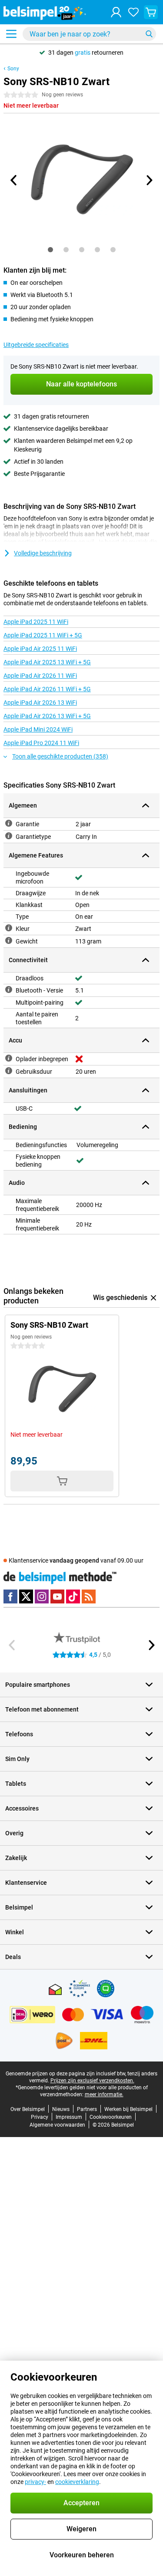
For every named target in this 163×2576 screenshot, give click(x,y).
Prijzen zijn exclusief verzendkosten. (92, 2081)
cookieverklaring (77, 2482)
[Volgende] (149, 180)
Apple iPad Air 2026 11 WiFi (40, 676)
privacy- (35, 2482)
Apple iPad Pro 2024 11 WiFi (41, 743)
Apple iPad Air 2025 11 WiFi (40, 649)
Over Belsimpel (28, 2109)
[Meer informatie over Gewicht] (9, 940)
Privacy (40, 2117)
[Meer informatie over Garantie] (9, 823)
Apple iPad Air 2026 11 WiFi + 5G (47, 689)
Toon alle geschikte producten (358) (60, 756)
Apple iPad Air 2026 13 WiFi (40, 703)
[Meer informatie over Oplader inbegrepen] (9, 1058)
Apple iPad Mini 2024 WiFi (38, 729)
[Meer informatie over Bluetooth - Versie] (9, 990)
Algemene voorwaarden (57, 2125)
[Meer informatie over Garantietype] (9, 836)
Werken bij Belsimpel (128, 2109)
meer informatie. (104, 2094)
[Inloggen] (116, 12)
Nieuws (61, 2109)
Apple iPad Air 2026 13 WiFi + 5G (47, 716)
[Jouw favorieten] (133, 12)
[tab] (50, 250)
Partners (87, 2109)
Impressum (69, 2117)
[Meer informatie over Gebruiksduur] (9, 1071)
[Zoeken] (149, 34)
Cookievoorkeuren (111, 2117)
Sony (13, 69)
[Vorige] (14, 180)
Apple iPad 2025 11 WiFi (36, 622)
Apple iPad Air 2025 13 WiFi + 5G (47, 662)
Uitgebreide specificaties (36, 345)
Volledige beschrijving (43, 553)
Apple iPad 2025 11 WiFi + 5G (43, 635)
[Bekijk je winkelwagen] (151, 12)
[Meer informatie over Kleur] (9, 928)
